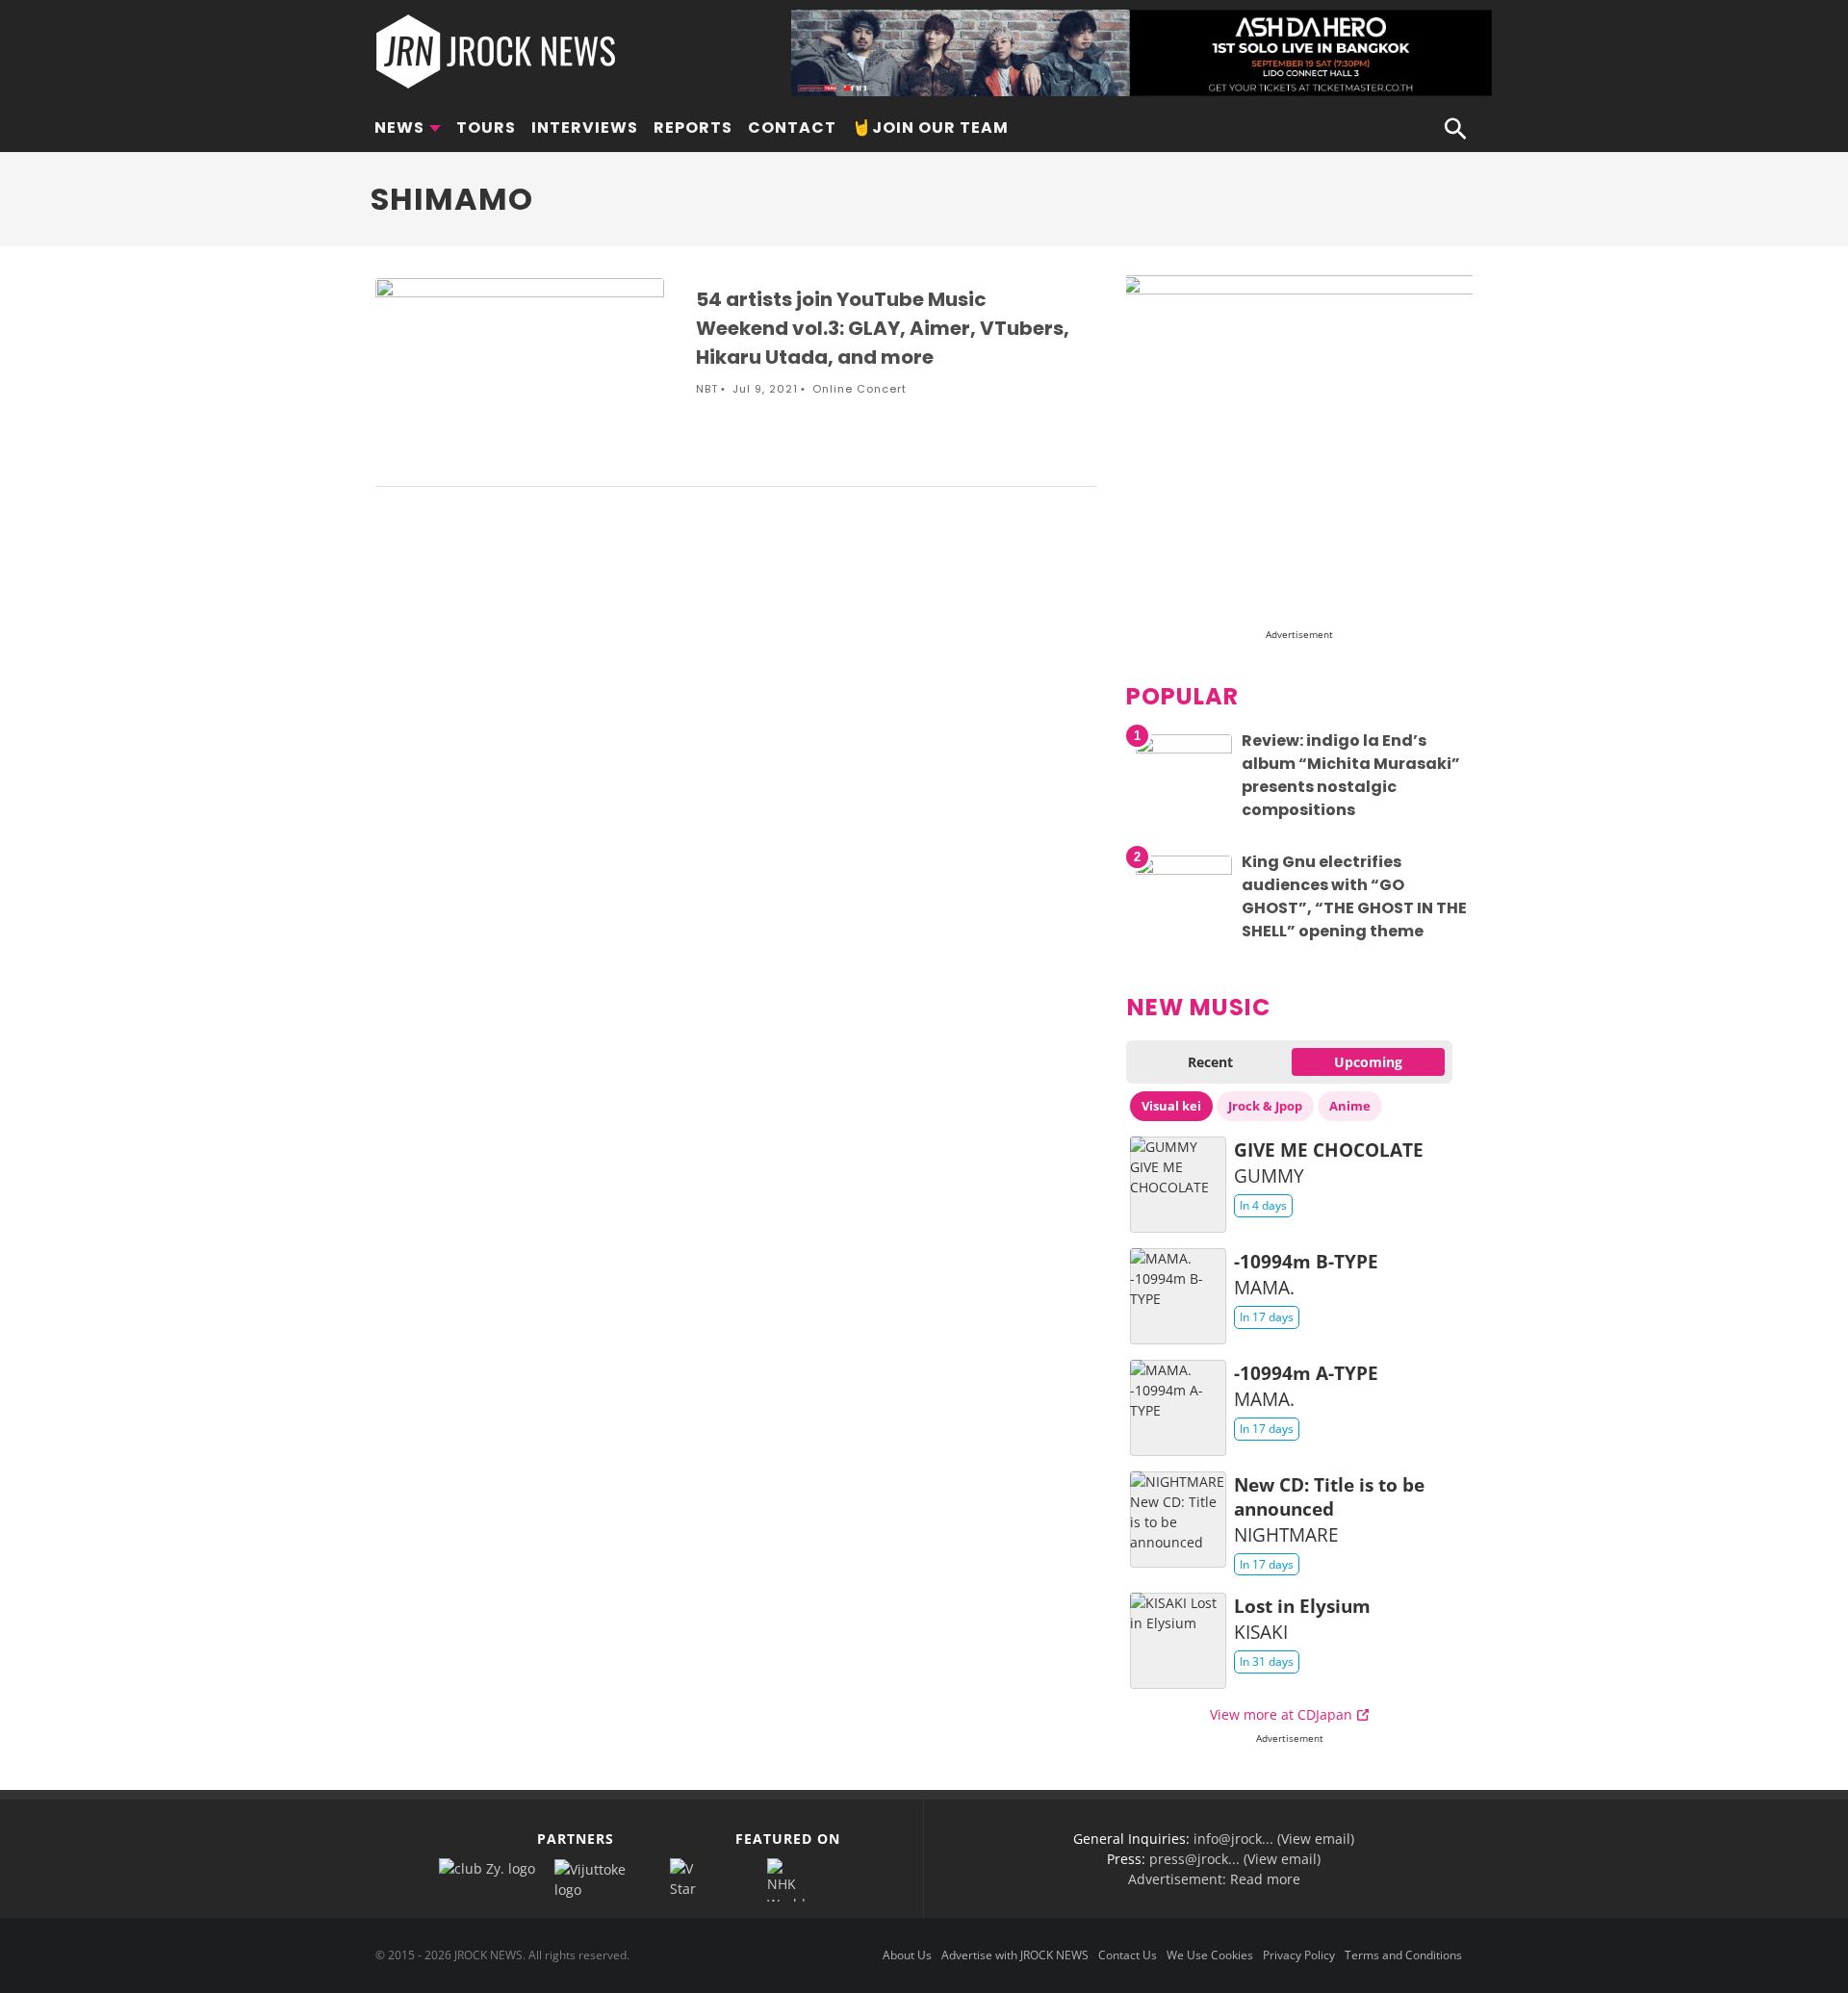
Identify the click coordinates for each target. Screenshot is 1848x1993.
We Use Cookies (1210, 1955)
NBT (707, 389)
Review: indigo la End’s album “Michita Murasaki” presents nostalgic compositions (1351, 775)
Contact (792, 128)
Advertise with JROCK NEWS (1015, 1955)
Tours (486, 128)
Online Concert (860, 389)
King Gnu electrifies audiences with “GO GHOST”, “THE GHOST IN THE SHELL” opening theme (1354, 896)
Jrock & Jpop (1265, 1106)
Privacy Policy (1299, 1955)
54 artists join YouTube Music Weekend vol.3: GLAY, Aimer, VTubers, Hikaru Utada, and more (883, 328)
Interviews (585, 128)
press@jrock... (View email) (1235, 1859)
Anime (1350, 1106)
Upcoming (1368, 1062)
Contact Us (1128, 1955)
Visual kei (1171, 1106)
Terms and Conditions (1403, 1955)
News (399, 128)
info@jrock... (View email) (1274, 1839)
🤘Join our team (930, 128)
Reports (693, 128)
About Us (907, 1955)
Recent (1210, 1062)
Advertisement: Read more (1214, 1879)
